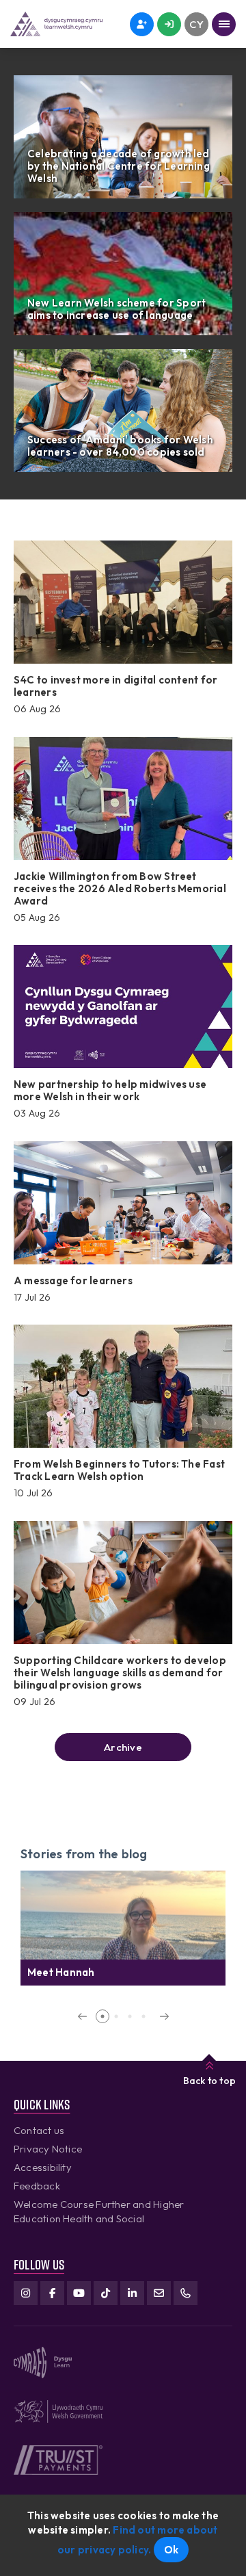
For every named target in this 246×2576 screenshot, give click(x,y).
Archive (123, 1747)
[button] (82, 2016)
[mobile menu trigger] (224, 24)
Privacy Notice (48, 2149)
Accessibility (43, 2167)
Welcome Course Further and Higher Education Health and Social (99, 2211)
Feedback (37, 2186)
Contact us (39, 2130)
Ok (171, 2550)
